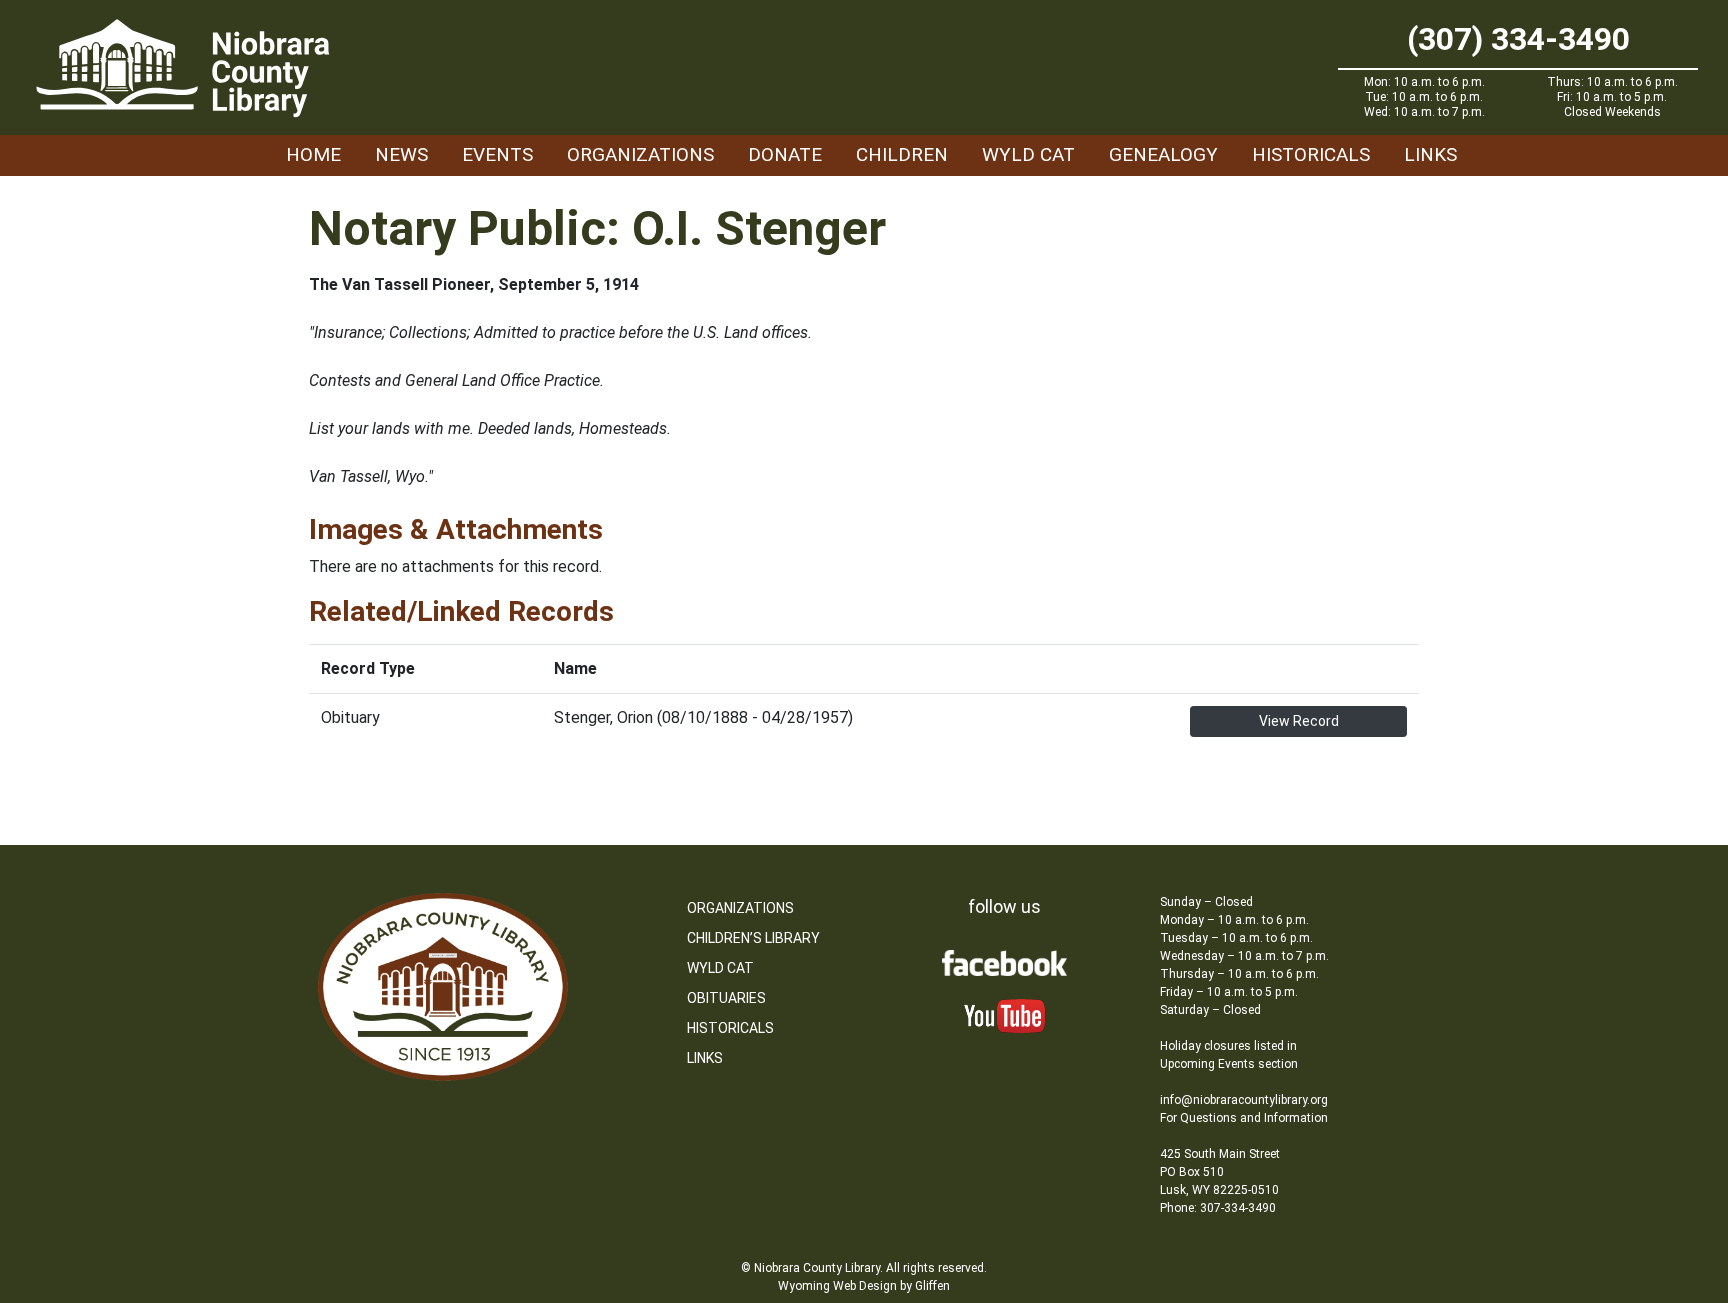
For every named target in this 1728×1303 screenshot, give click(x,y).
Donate (785, 154)
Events (497, 154)
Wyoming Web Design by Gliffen (864, 1286)
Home (313, 154)
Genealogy (1163, 154)
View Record (1299, 721)
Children (902, 154)
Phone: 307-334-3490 (1218, 1208)
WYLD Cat (1028, 154)
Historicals (1311, 154)
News (401, 154)
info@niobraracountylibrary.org (1244, 1100)
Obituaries (726, 998)
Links (1430, 154)
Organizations (640, 154)
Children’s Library (753, 938)
